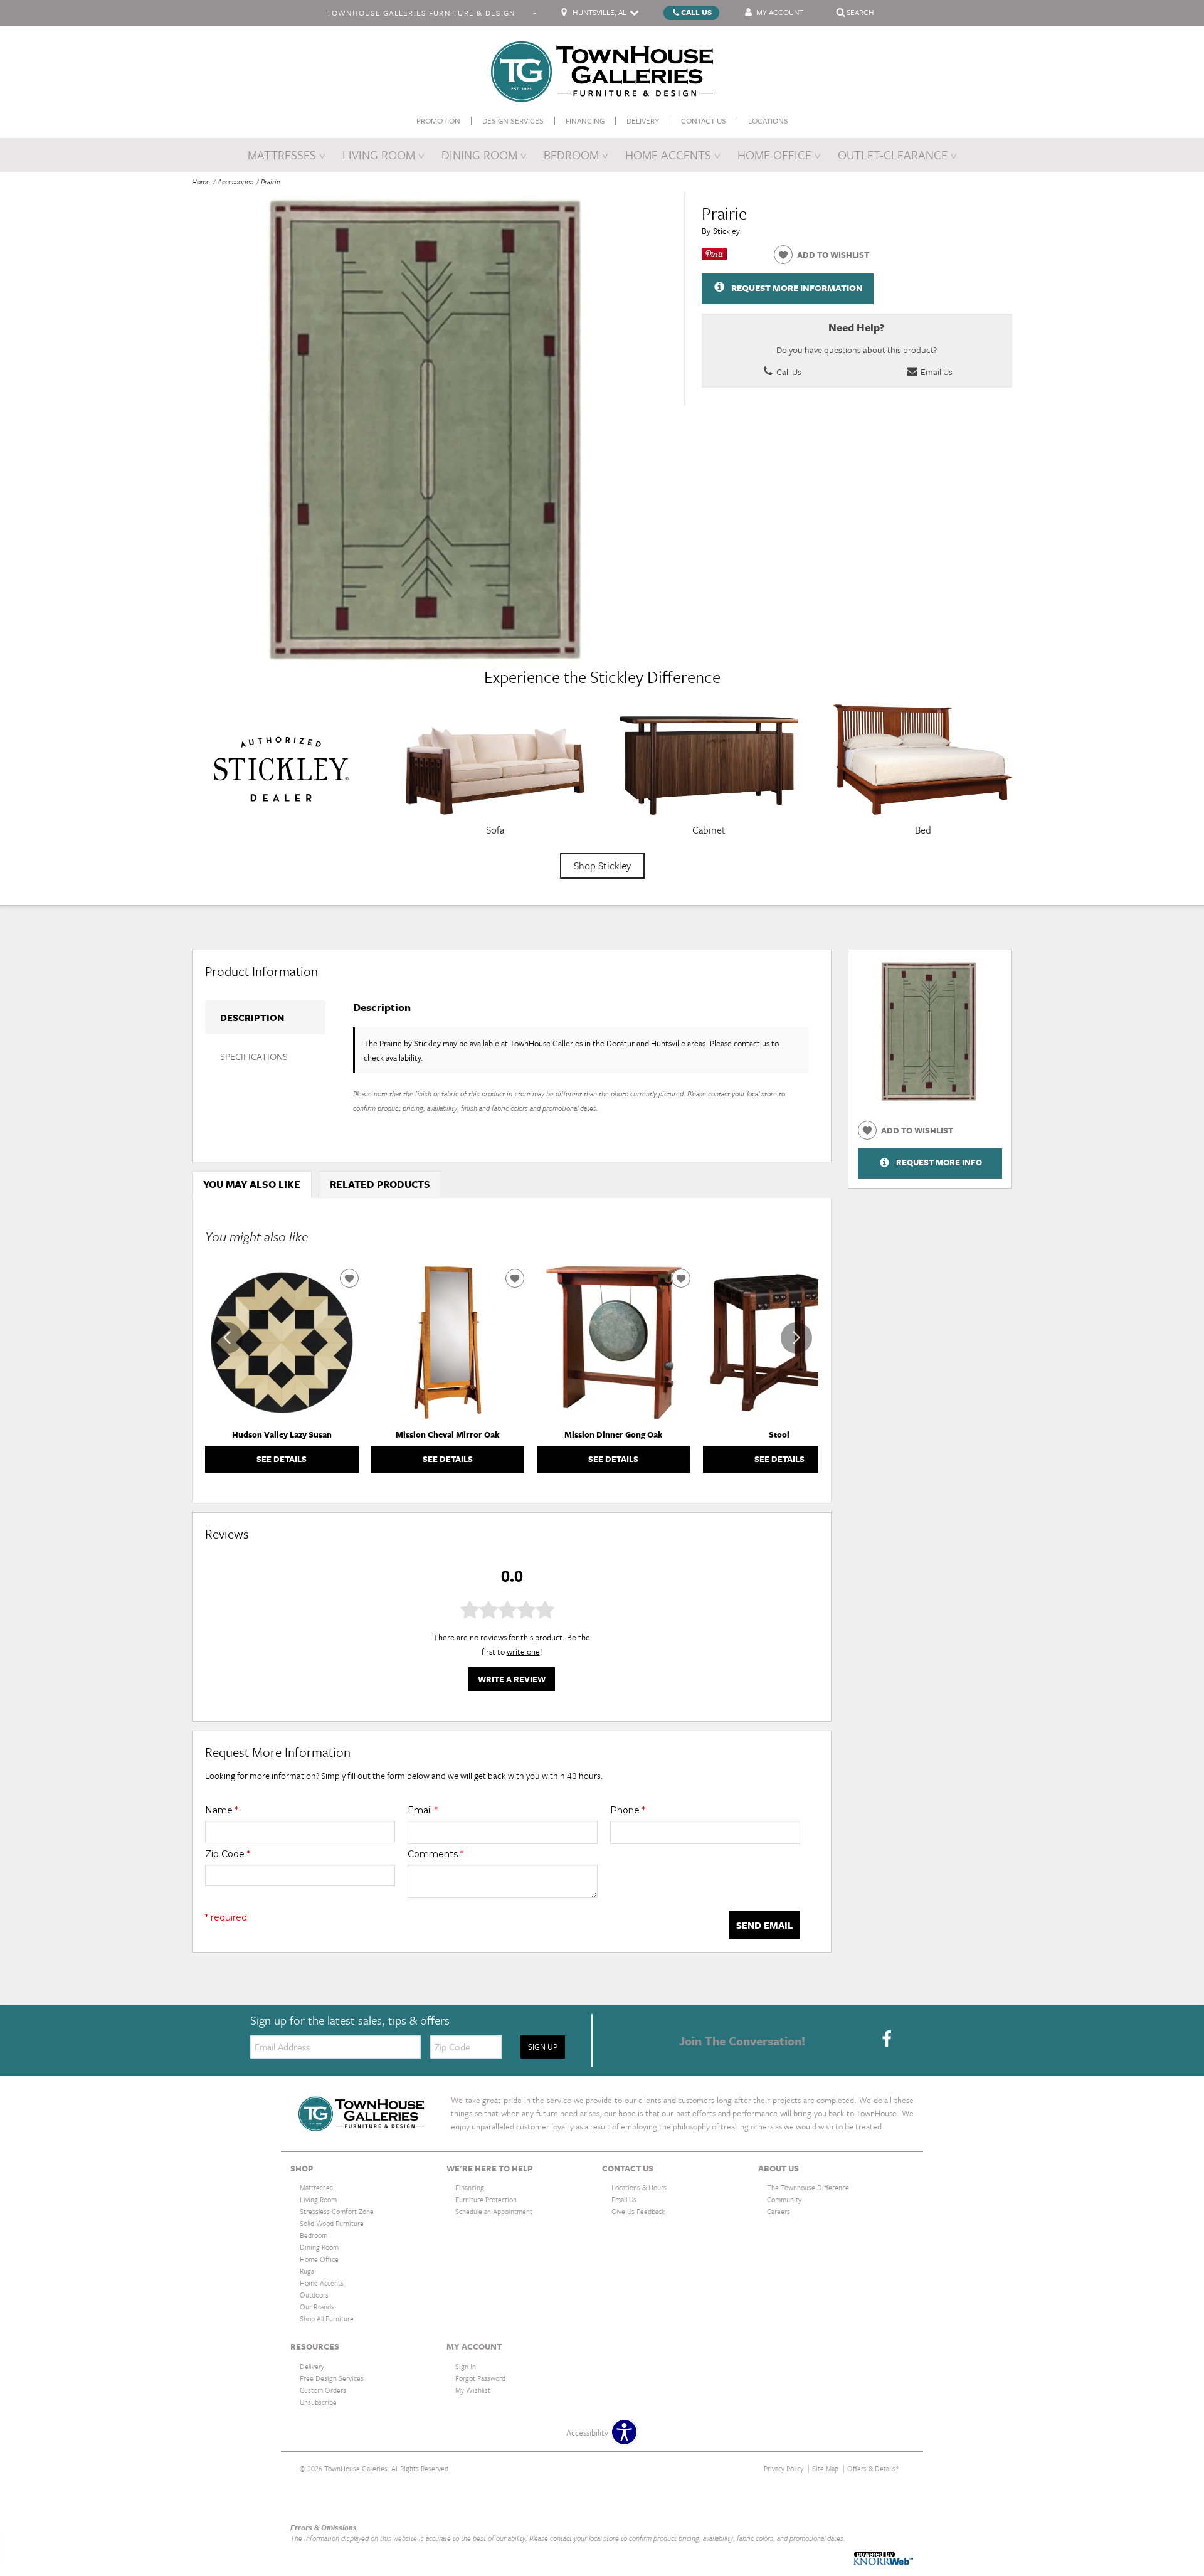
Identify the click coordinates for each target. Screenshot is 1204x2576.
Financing (585, 121)
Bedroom (571, 155)
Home (201, 182)
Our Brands (310, 2500)
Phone (628, 1810)
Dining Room (479, 155)
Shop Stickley (602, 866)
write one (523, 1651)
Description (252, 1017)
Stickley (726, 231)
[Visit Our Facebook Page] (887, 2040)
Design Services (513, 121)
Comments (436, 1854)
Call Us (696, 12)
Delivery (643, 121)
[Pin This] (714, 257)
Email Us (936, 372)
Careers (779, 2211)
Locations (768, 121)
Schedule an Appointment (494, 2211)
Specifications (254, 1056)
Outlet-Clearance (893, 155)
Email (423, 1810)
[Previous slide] (227, 1338)
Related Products (380, 1184)
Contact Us (704, 121)
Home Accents (668, 155)
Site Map (825, 2468)
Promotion (438, 121)
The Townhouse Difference (808, 2187)
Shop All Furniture (327, 2319)
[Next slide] (796, 1338)
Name (222, 1810)
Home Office (774, 155)
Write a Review (512, 1679)
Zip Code (228, 1854)
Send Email (764, 1925)
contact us (752, 1043)
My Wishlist (473, 2390)
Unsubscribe (318, 2402)
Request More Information (797, 288)
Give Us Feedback (638, 2211)
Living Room (379, 155)
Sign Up (543, 2047)
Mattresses (282, 155)
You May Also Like (252, 1184)
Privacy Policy (784, 2468)
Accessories (235, 182)
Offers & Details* (873, 2468)
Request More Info (939, 1163)
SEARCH (860, 12)
